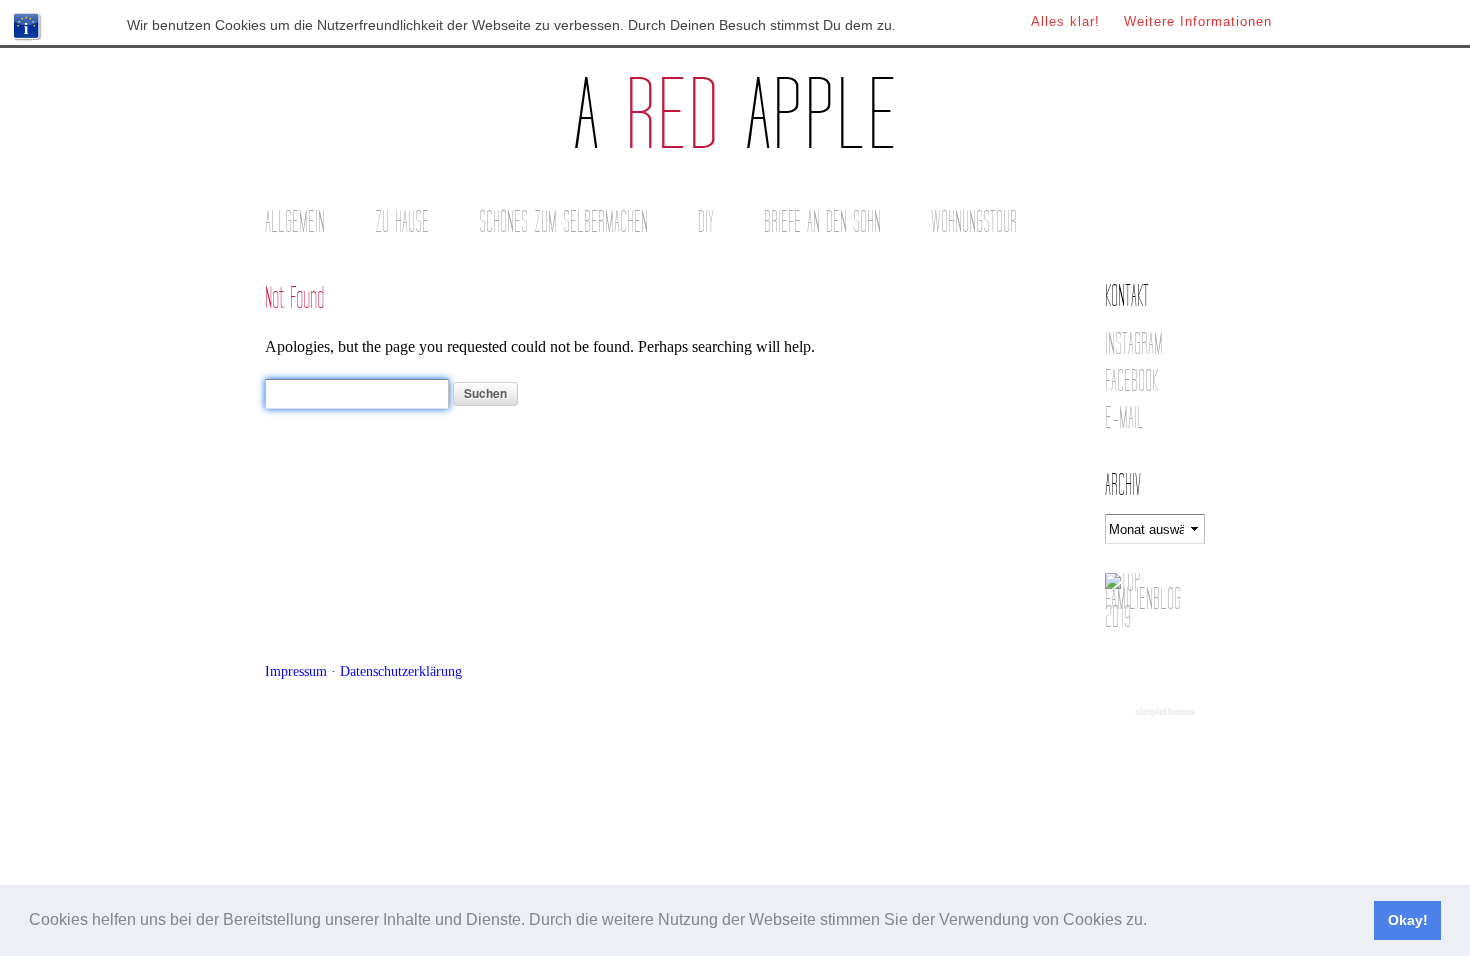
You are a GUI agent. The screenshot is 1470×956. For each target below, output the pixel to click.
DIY (706, 222)
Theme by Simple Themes (1167, 713)
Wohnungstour (974, 222)
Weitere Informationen (1198, 21)
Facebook (1131, 381)
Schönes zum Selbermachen (563, 222)
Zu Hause (402, 222)
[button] (1154, 922)
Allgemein (295, 222)
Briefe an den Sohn (822, 222)
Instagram (1134, 344)
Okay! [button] (1408, 920)
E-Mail (1124, 418)
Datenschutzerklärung (401, 671)
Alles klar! (1065, 21)
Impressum (296, 671)
